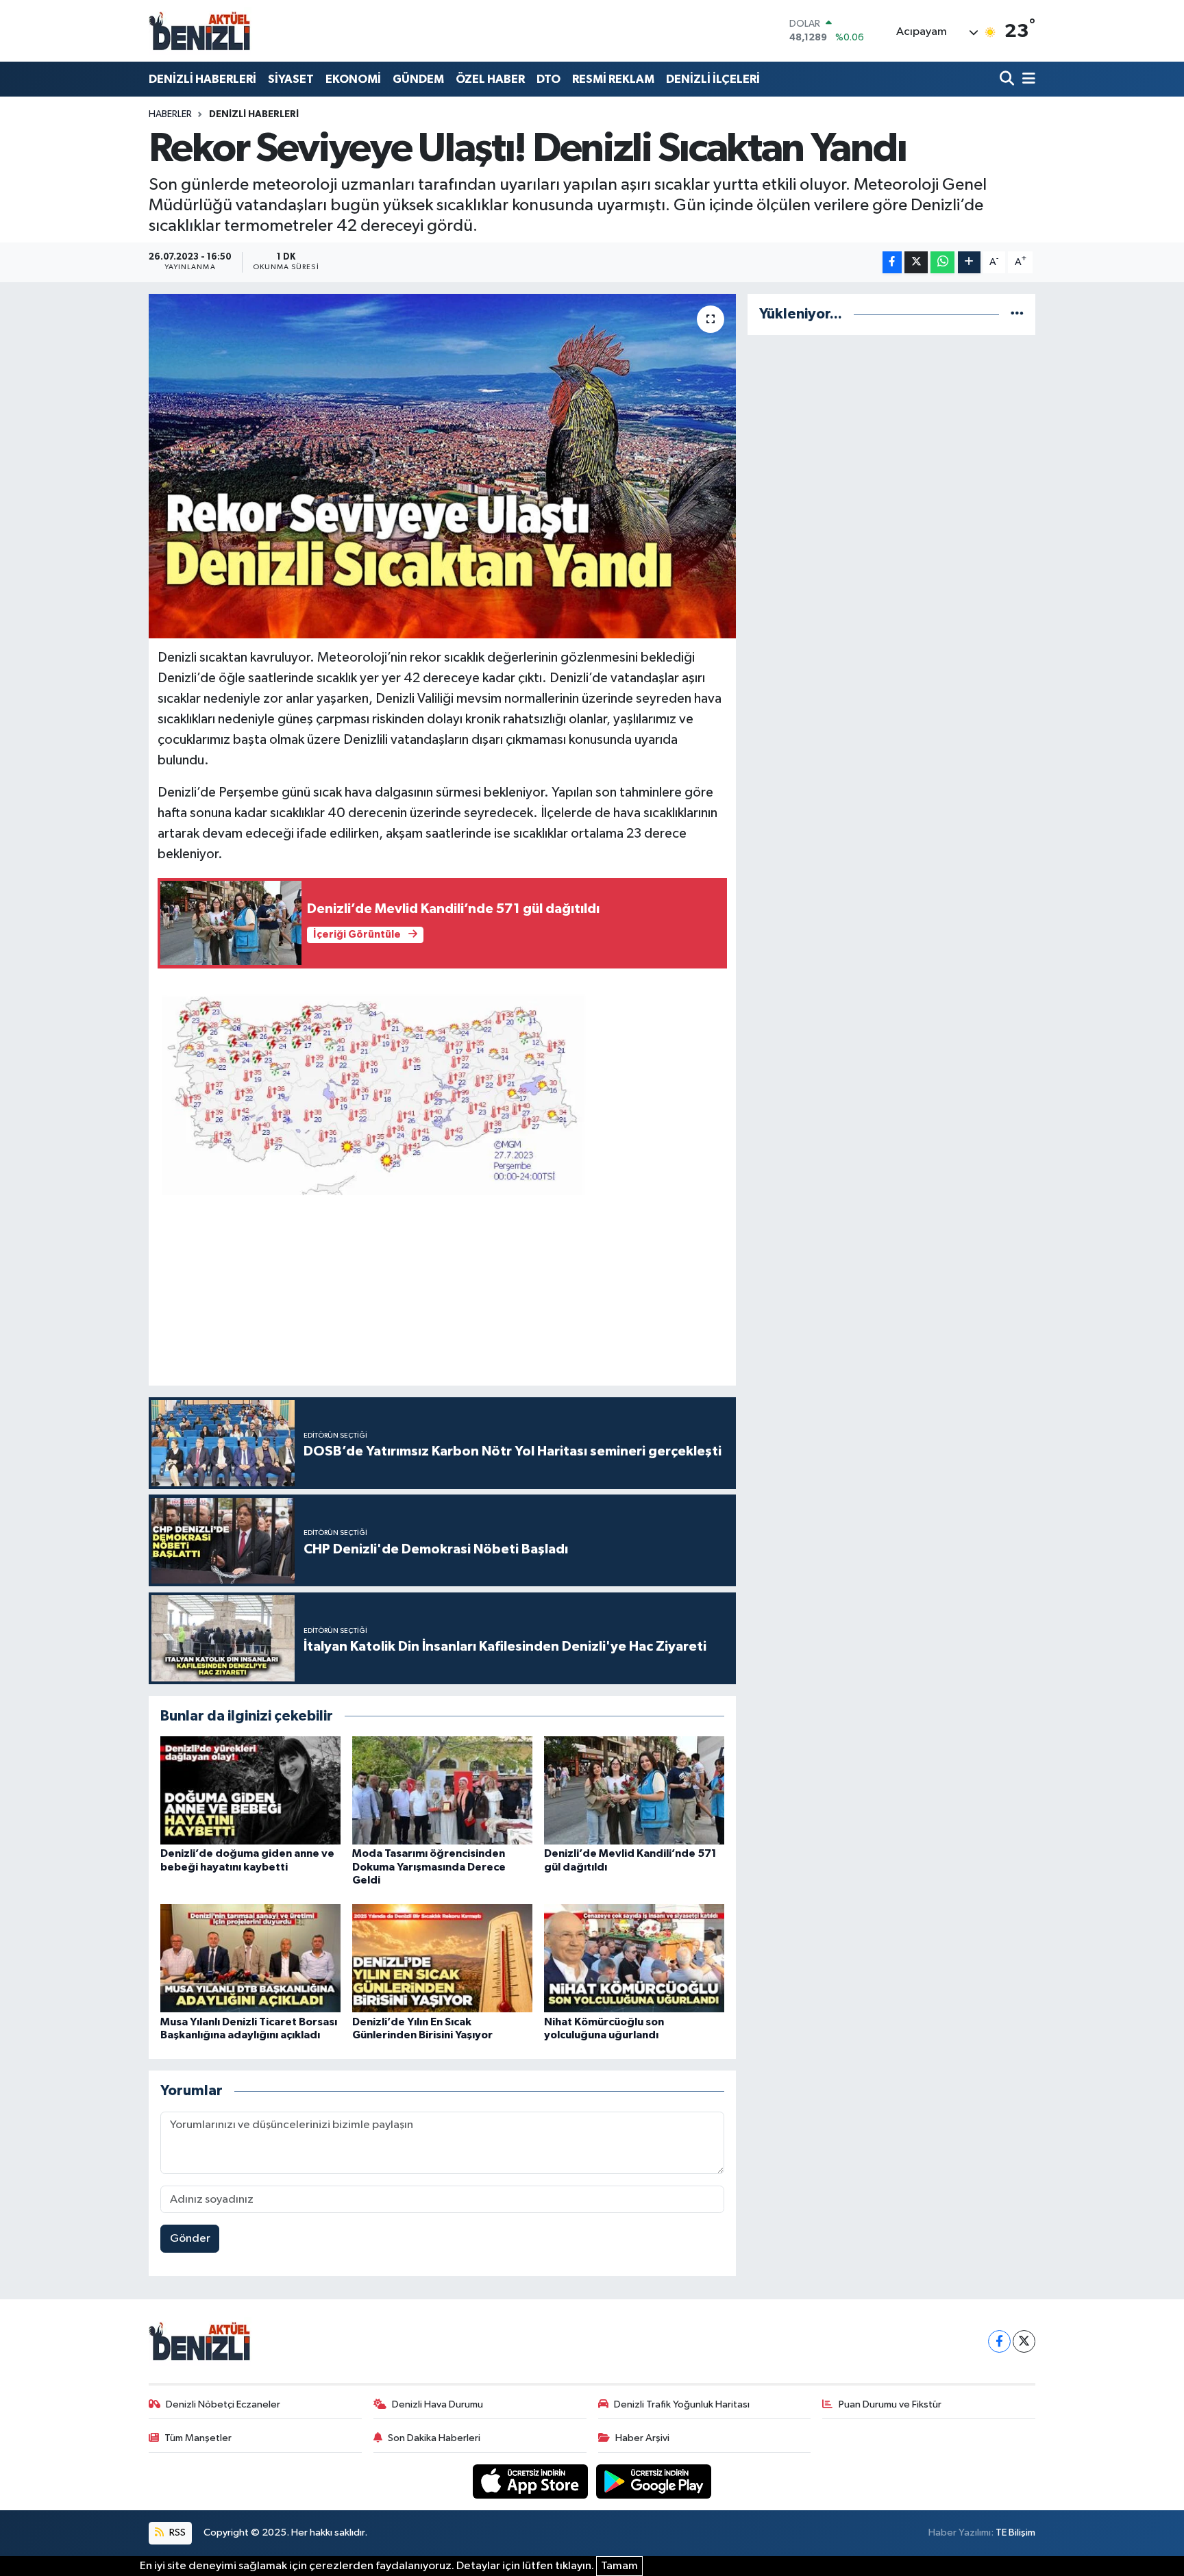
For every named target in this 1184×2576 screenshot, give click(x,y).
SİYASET (291, 79)
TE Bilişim (1015, 2533)
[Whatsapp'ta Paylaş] (942, 263)
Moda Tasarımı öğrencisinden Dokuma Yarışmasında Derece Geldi (429, 1866)
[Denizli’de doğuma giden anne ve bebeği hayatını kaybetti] (250, 1790)
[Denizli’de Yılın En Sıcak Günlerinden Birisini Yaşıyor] (442, 1958)
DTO (548, 79)
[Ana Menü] (1026, 79)
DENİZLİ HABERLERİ (202, 79)
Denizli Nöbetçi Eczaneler (223, 2404)
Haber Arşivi (642, 2438)
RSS (176, 2533)
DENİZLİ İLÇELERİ (713, 79)
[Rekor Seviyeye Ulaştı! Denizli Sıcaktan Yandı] (442, 466)
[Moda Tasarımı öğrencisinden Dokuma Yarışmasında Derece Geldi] (442, 1790)
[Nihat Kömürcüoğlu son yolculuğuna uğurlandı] (634, 1958)
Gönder (190, 2239)
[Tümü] (1017, 314)
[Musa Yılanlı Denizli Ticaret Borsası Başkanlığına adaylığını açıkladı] (250, 1958)
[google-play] (654, 2481)
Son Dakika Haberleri (434, 2438)
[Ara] (1008, 79)
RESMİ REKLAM (613, 79)
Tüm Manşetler (198, 2438)
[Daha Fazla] (969, 263)
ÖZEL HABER (490, 79)
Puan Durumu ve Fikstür (890, 2404)
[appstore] (532, 2481)
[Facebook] (999, 2341)
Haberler (170, 114)
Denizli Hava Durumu (437, 2404)
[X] (1024, 2341)
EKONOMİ (353, 79)
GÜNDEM (418, 79)
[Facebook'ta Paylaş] (892, 263)
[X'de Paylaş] (916, 263)
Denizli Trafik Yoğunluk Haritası (682, 2404)
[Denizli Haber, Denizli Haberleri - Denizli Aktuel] (200, 31)
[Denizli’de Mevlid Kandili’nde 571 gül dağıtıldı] (634, 1790)
